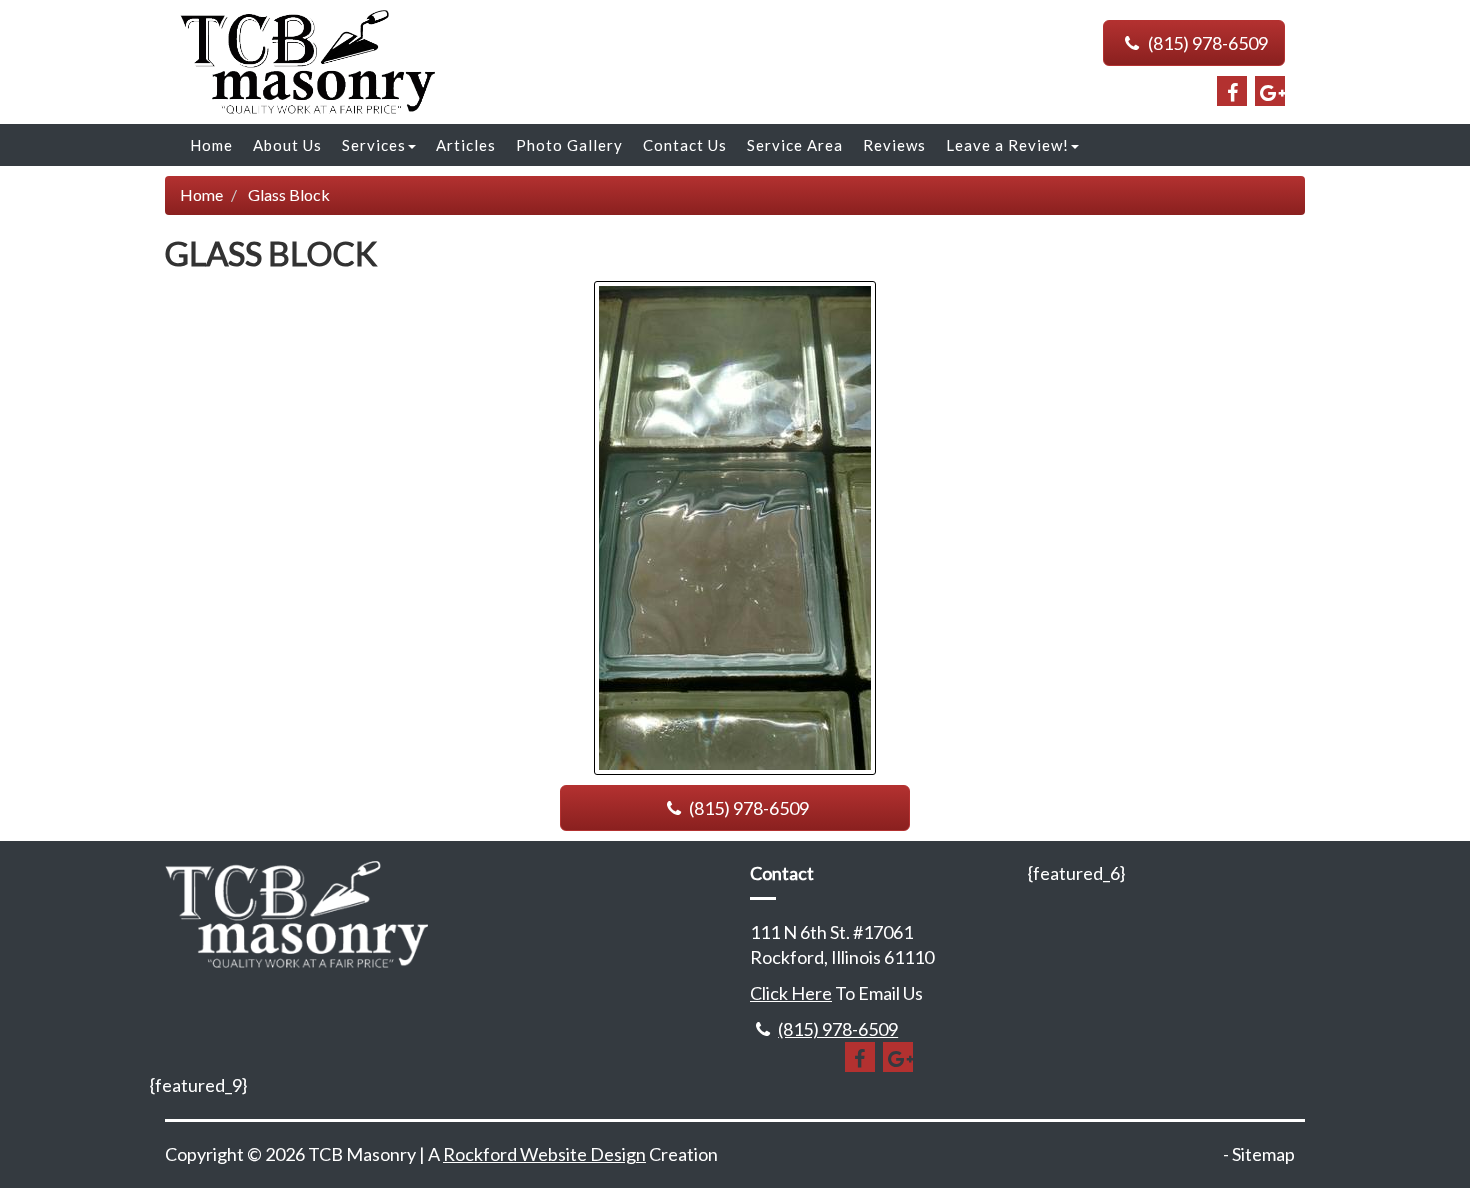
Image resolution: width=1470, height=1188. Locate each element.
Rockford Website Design (544, 1154)
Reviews (894, 145)
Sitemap (1263, 1154)
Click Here (791, 993)
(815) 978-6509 (1206, 43)
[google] (1270, 91)
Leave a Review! (1007, 145)
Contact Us (685, 145)
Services (374, 145)
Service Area (795, 145)
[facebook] (1232, 91)
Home (211, 145)
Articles (466, 145)
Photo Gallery (569, 145)
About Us (287, 145)
